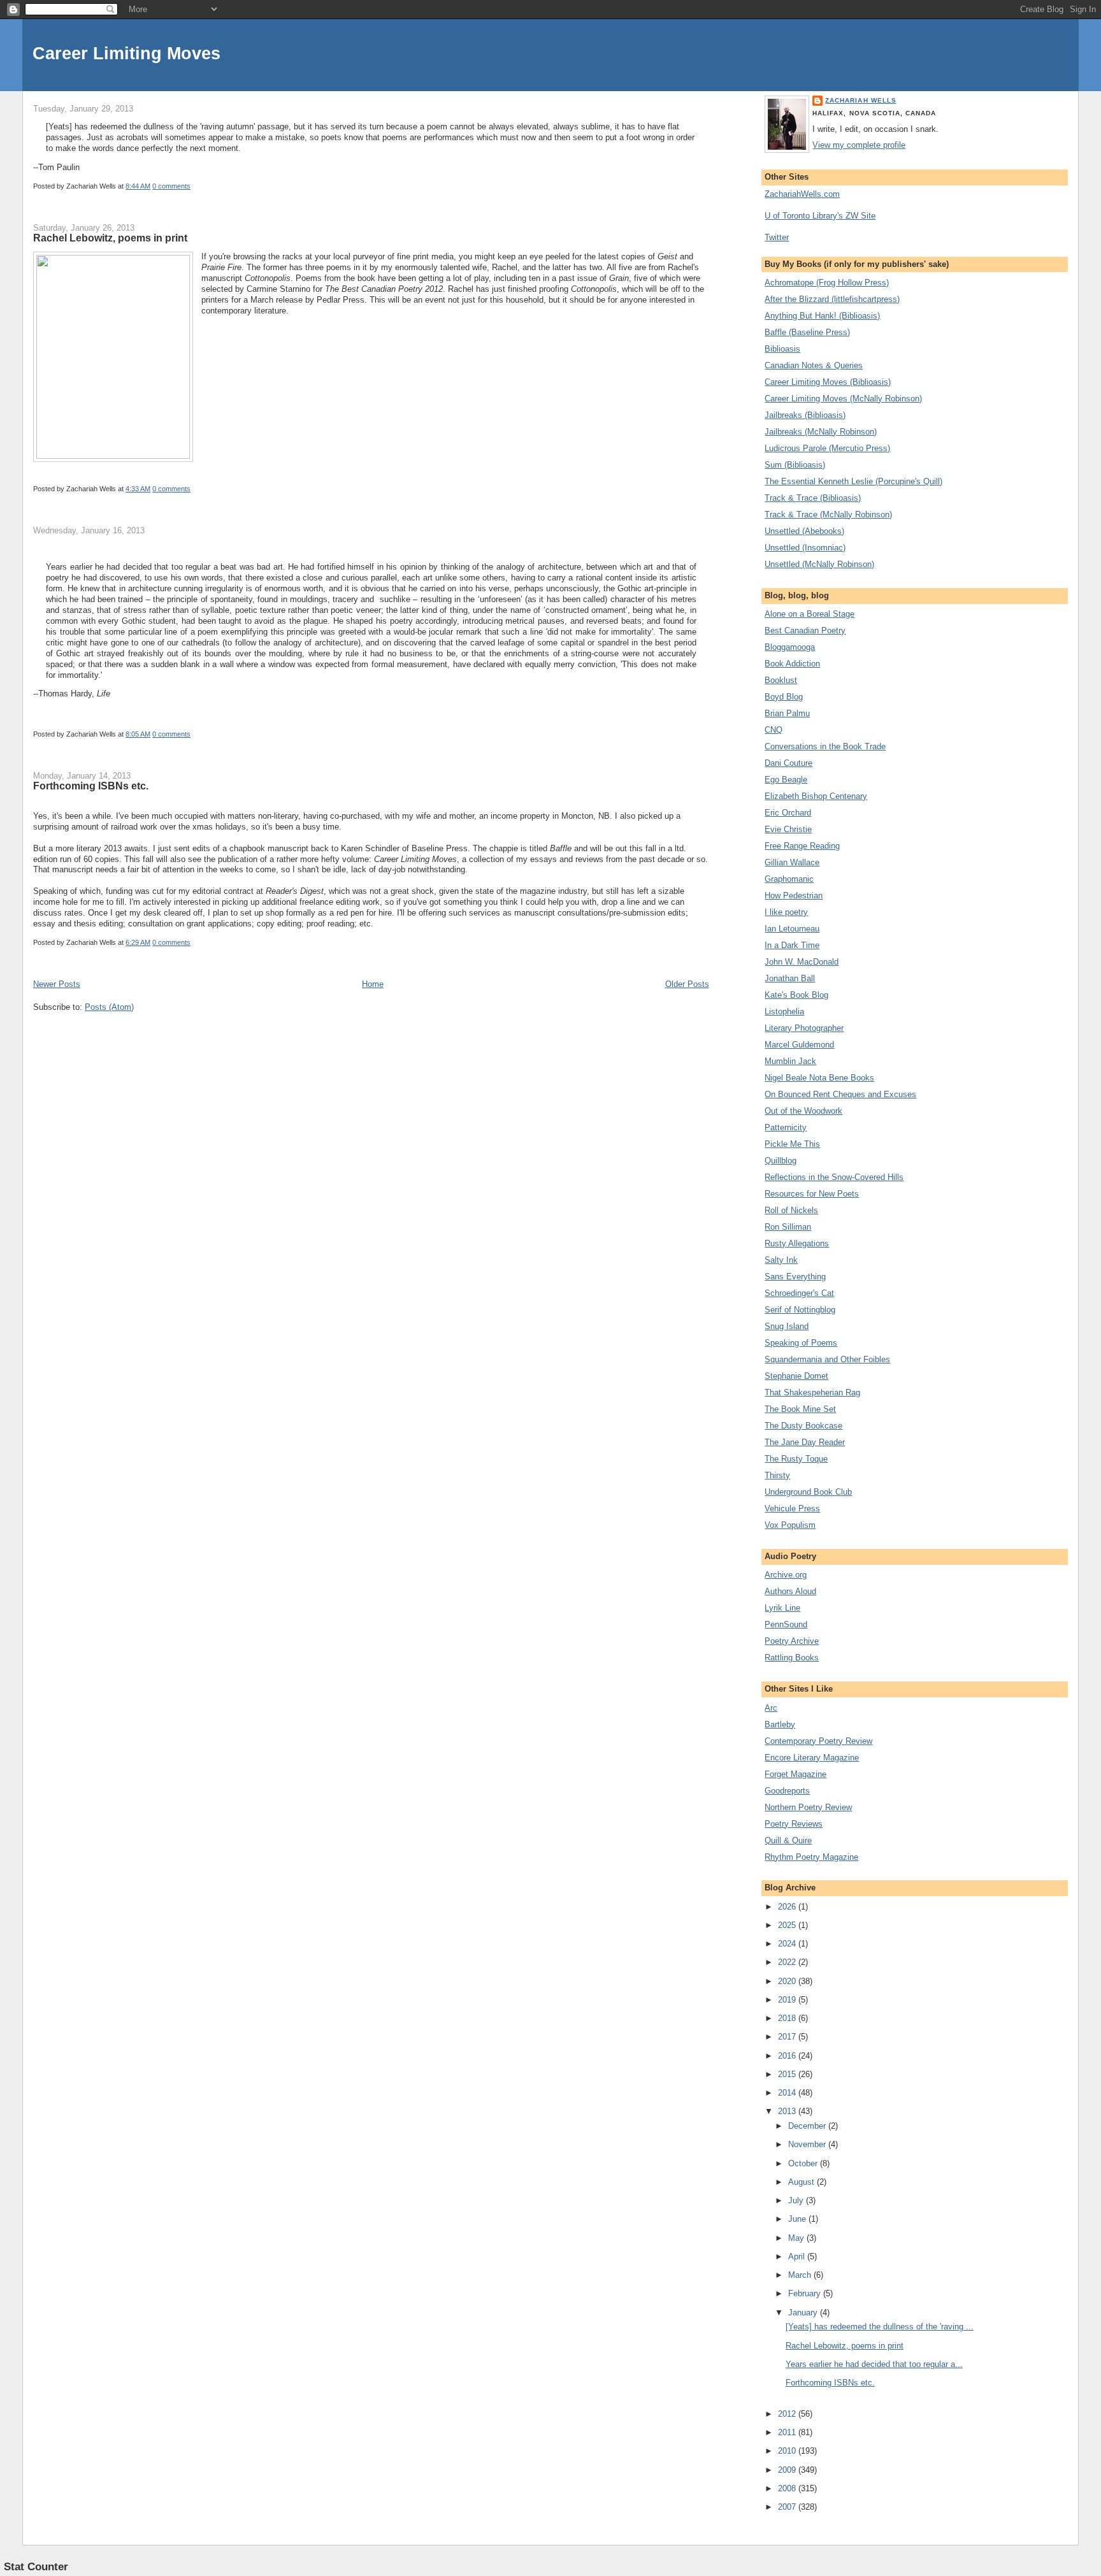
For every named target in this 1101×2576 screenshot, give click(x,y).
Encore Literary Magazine (812, 1758)
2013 (788, 2111)
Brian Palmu (787, 713)
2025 (788, 1925)
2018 (788, 2018)
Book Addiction (792, 664)
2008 (788, 2488)
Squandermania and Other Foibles (827, 1359)
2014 (788, 2093)
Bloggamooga (790, 647)
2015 (788, 2074)
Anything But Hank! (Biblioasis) (822, 316)
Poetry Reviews (794, 1824)
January (804, 2313)
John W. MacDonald (802, 962)
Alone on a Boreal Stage (810, 614)
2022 (788, 1962)
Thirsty (777, 1475)
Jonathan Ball (790, 978)
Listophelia (784, 1011)
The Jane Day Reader (805, 1442)
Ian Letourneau (792, 929)
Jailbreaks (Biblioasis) (805, 415)
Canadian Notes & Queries (814, 365)
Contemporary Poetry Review (818, 1741)
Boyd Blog (784, 697)
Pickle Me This (792, 1144)
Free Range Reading (802, 846)
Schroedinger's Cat (799, 1293)
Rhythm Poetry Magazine (811, 1857)
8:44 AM (138, 186)
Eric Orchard (788, 813)
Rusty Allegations (797, 1243)
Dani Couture (788, 763)
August (802, 2182)
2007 (788, 2507)
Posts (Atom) (109, 1007)
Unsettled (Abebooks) (804, 531)
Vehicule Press (792, 1508)
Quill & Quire (788, 1840)
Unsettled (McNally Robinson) (819, 564)
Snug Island (787, 1326)
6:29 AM (138, 942)
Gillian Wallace (792, 862)
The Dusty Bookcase (803, 1426)
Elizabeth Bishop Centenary (816, 796)
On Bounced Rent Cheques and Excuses (840, 1094)
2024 (788, 1944)
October (804, 2163)
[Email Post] (193, 186)
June (798, 2219)
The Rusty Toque (796, 1459)
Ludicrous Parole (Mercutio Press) (827, 448)
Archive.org (786, 1575)
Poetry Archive (792, 1641)
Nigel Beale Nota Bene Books (819, 1078)
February (806, 2293)
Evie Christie (788, 829)
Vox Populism (790, 1525)
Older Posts (687, 984)
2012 (788, 2414)
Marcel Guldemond (799, 1045)
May (797, 2238)
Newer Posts (57, 984)
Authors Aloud (790, 1591)
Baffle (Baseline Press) (807, 332)
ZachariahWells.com (802, 194)
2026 (788, 1907)
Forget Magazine (795, 1774)
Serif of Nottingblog (800, 1310)
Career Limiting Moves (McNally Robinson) (843, 399)
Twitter (777, 237)
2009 (788, 2470)
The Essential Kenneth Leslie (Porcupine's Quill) (853, 481)
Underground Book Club (808, 1492)
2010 (788, 2451)
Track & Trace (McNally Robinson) (828, 514)
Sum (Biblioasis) (795, 465)
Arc (771, 1708)
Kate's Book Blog (796, 995)
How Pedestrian (794, 896)
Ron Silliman (788, 1227)
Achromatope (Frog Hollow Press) (827, 283)
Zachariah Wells (860, 100)
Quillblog (781, 1161)
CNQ (774, 730)
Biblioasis (782, 349)
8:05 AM (138, 734)
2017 (788, 2037)
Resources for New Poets (812, 1194)
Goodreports (787, 1791)
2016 (788, 2056)
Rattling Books (792, 1658)
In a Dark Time (792, 945)
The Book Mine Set (800, 1409)
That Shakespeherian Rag (812, 1392)
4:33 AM (138, 489)
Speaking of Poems (801, 1343)
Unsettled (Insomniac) (805, 548)
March (801, 2275)
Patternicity (786, 1127)
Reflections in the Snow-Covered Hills (834, 1177)
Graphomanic (789, 879)
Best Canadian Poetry (805, 630)
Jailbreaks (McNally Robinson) (821, 432)
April (798, 2256)
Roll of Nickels (791, 1210)
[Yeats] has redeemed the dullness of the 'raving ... (880, 2327)
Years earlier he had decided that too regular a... (874, 2364)
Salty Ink (781, 1260)
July (797, 2200)
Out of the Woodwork (803, 1111)
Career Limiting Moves (126, 53)
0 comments (171, 186)
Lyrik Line (782, 1608)
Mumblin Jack (790, 1061)
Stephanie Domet (796, 1376)
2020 (788, 1981)
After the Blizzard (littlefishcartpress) (832, 299)
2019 (788, 2000)
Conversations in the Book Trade (825, 746)
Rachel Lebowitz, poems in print (110, 238)
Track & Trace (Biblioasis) (813, 498)
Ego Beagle (786, 780)
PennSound (786, 1624)
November (808, 2144)
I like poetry (786, 912)
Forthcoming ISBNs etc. (91, 786)
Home (373, 984)
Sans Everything (795, 1277)
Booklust (781, 680)
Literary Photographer (804, 1028)
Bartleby (780, 1724)
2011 (788, 2432)
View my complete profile (859, 145)
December (808, 2126)
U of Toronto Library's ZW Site (820, 216)
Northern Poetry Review (808, 1807)
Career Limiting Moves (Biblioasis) (828, 382)
